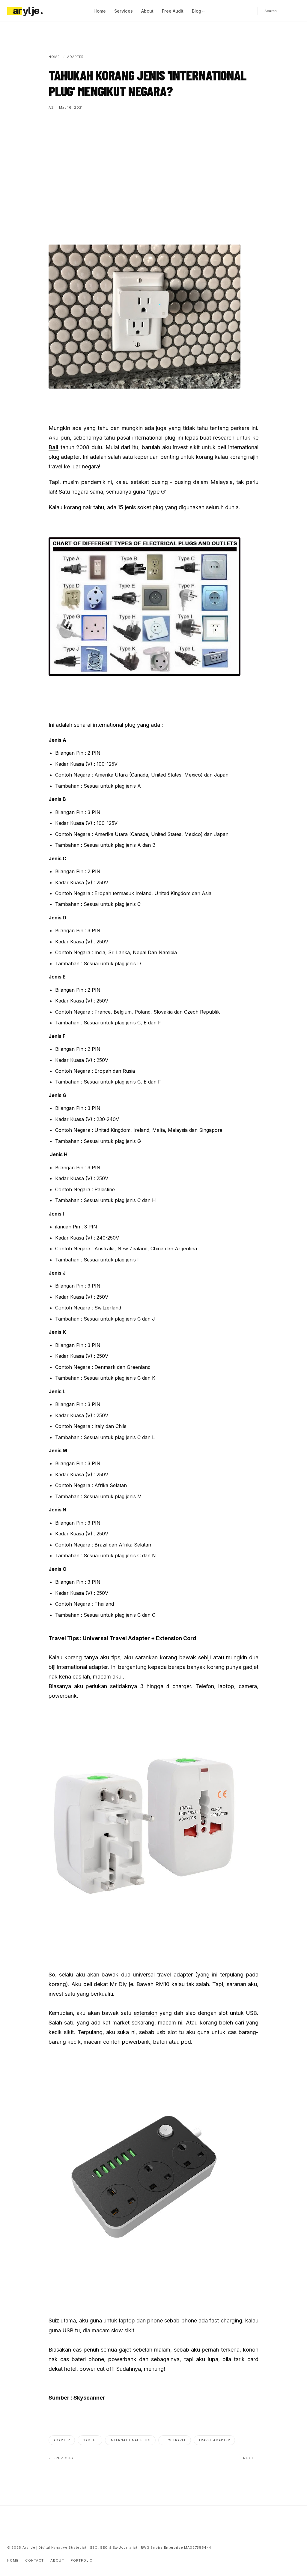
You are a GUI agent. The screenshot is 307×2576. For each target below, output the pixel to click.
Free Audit (173, 11)
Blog (197, 11)
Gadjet (90, 2440)
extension (146, 2013)
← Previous (61, 2458)
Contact (34, 2560)
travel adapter (175, 1975)
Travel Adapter (214, 2440)
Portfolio (82, 2560)
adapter (62, 2440)
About (147, 11)
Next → (251, 2458)
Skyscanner (89, 2398)
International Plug (130, 2440)
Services (124, 11)
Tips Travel (175, 2440)
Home (100, 11)
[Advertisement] (153, 172)
